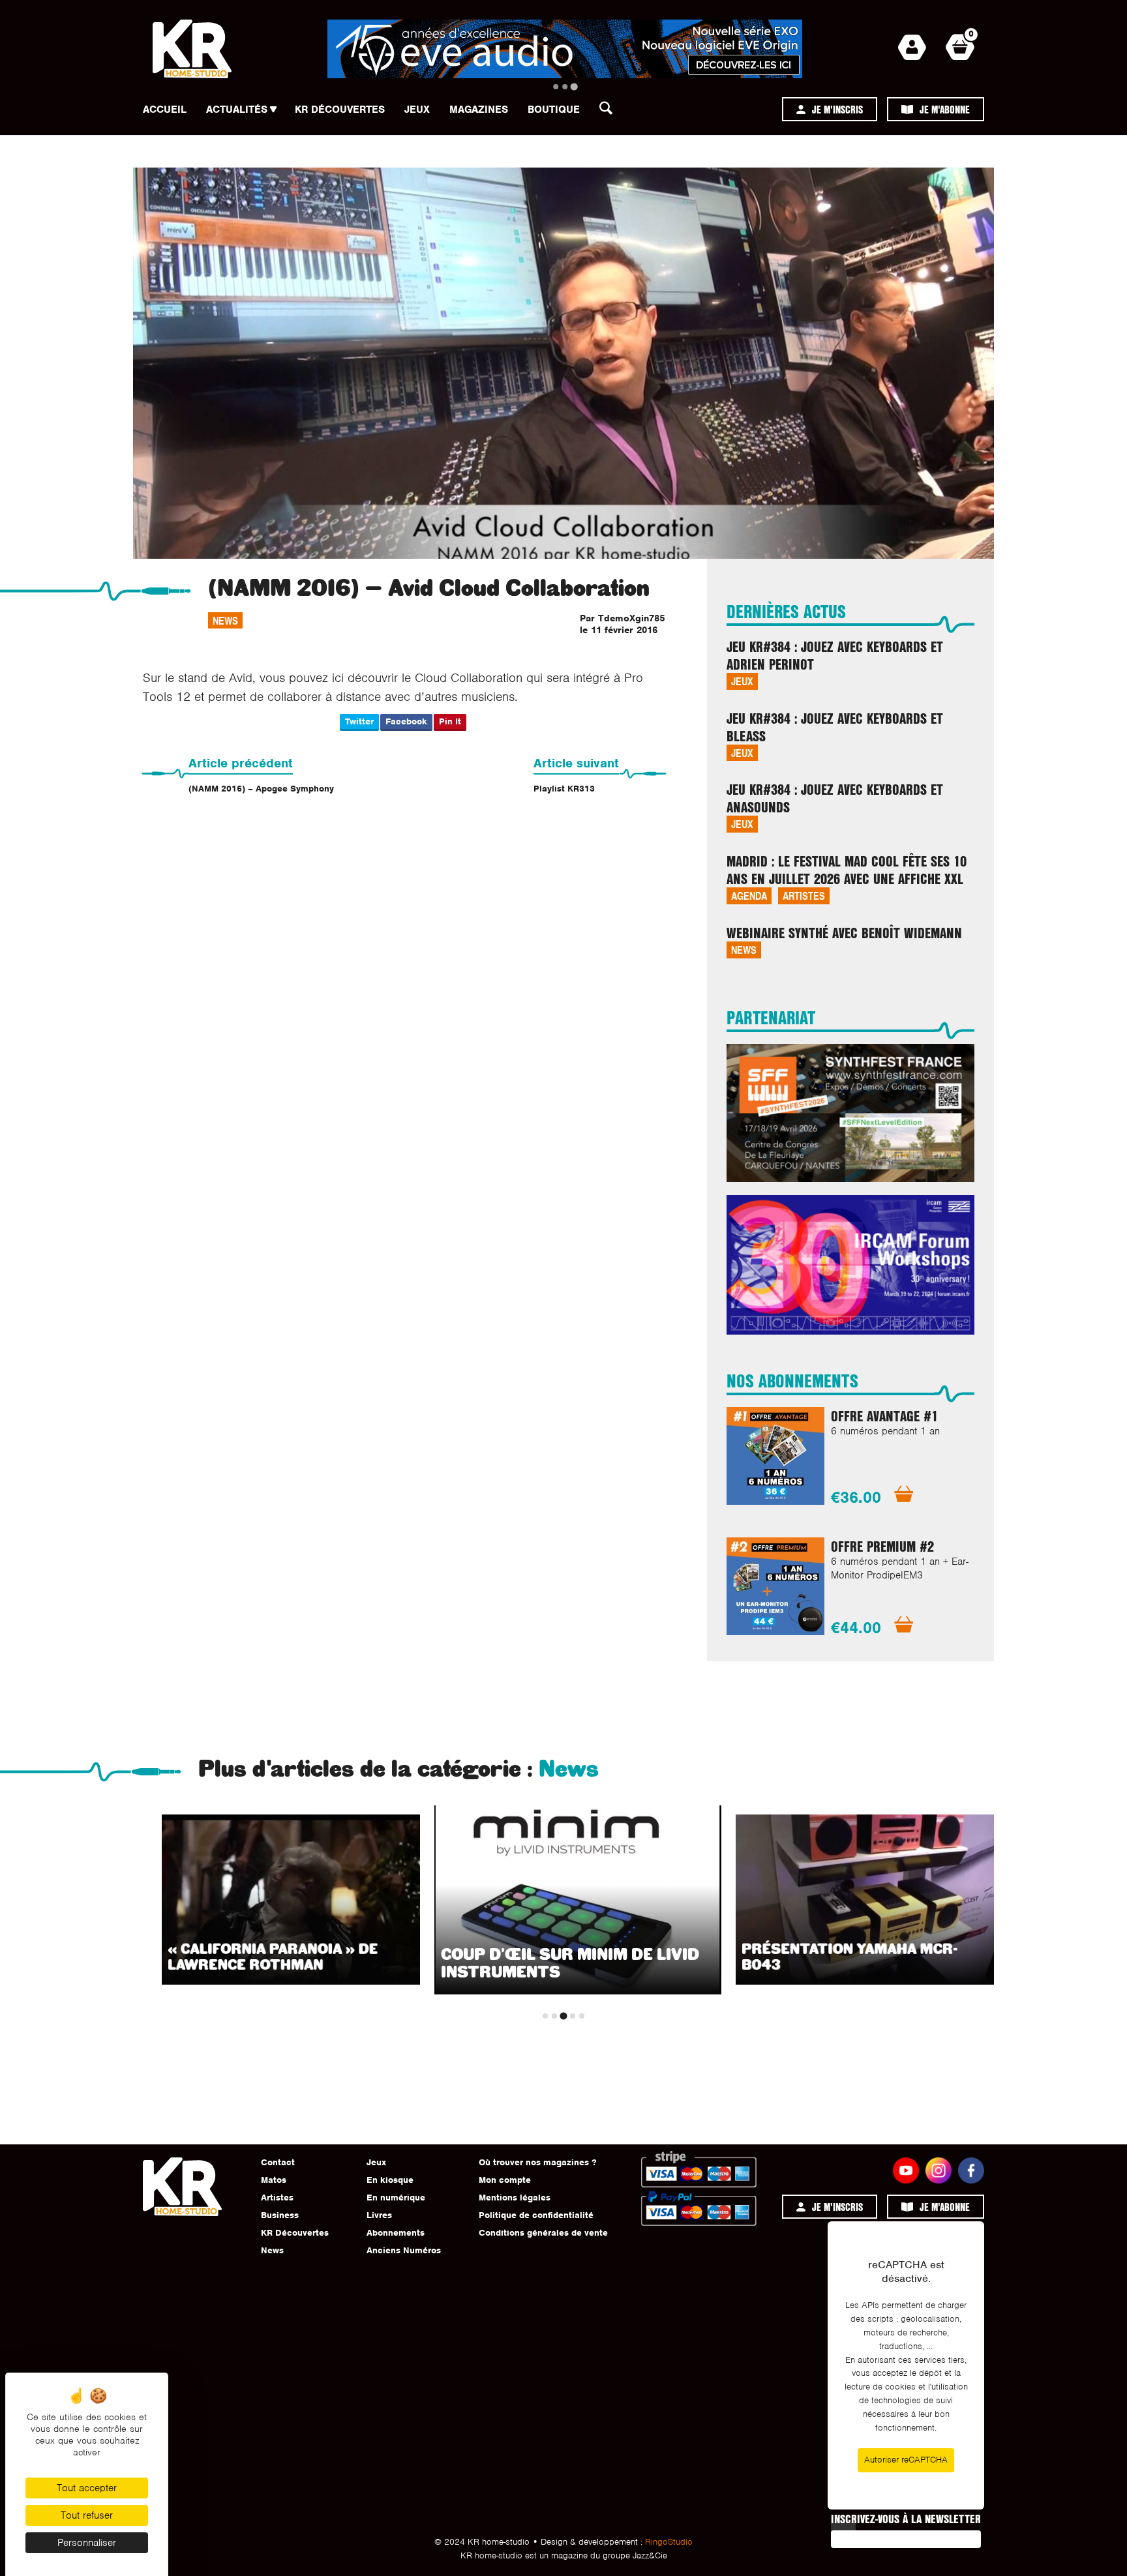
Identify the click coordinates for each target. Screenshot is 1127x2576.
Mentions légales (515, 2198)
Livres (379, 2215)
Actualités (237, 110)
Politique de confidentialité (536, 2215)
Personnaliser (87, 2543)
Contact (278, 2162)
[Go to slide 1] (556, 87)
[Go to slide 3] (574, 86)
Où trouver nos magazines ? (537, 2162)
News (225, 620)
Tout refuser (87, 2515)
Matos (274, 2180)
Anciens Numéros (404, 2250)
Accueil (165, 110)
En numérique (396, 2198)
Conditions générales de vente (543, 2233)
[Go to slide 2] (565, 87)
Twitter (359, 721)
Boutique (554, 110)
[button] (610, 111)
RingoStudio (669, 2542)
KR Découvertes (340, 110)
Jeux (417, 110)
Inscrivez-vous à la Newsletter (906, 2519)
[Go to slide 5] (582, 2016)
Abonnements (396, 2233)
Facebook (406, 721)
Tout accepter (87, 2488)
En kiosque (390, 2180)
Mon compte (505, 2180)
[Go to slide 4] (573, 2016)
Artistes (804, 896)
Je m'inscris (837, 109)
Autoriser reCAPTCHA (906, 2460)
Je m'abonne (945, 109)
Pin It (450, 721)
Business (280, 2215)
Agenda (749, 896)
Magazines (479, 110)
